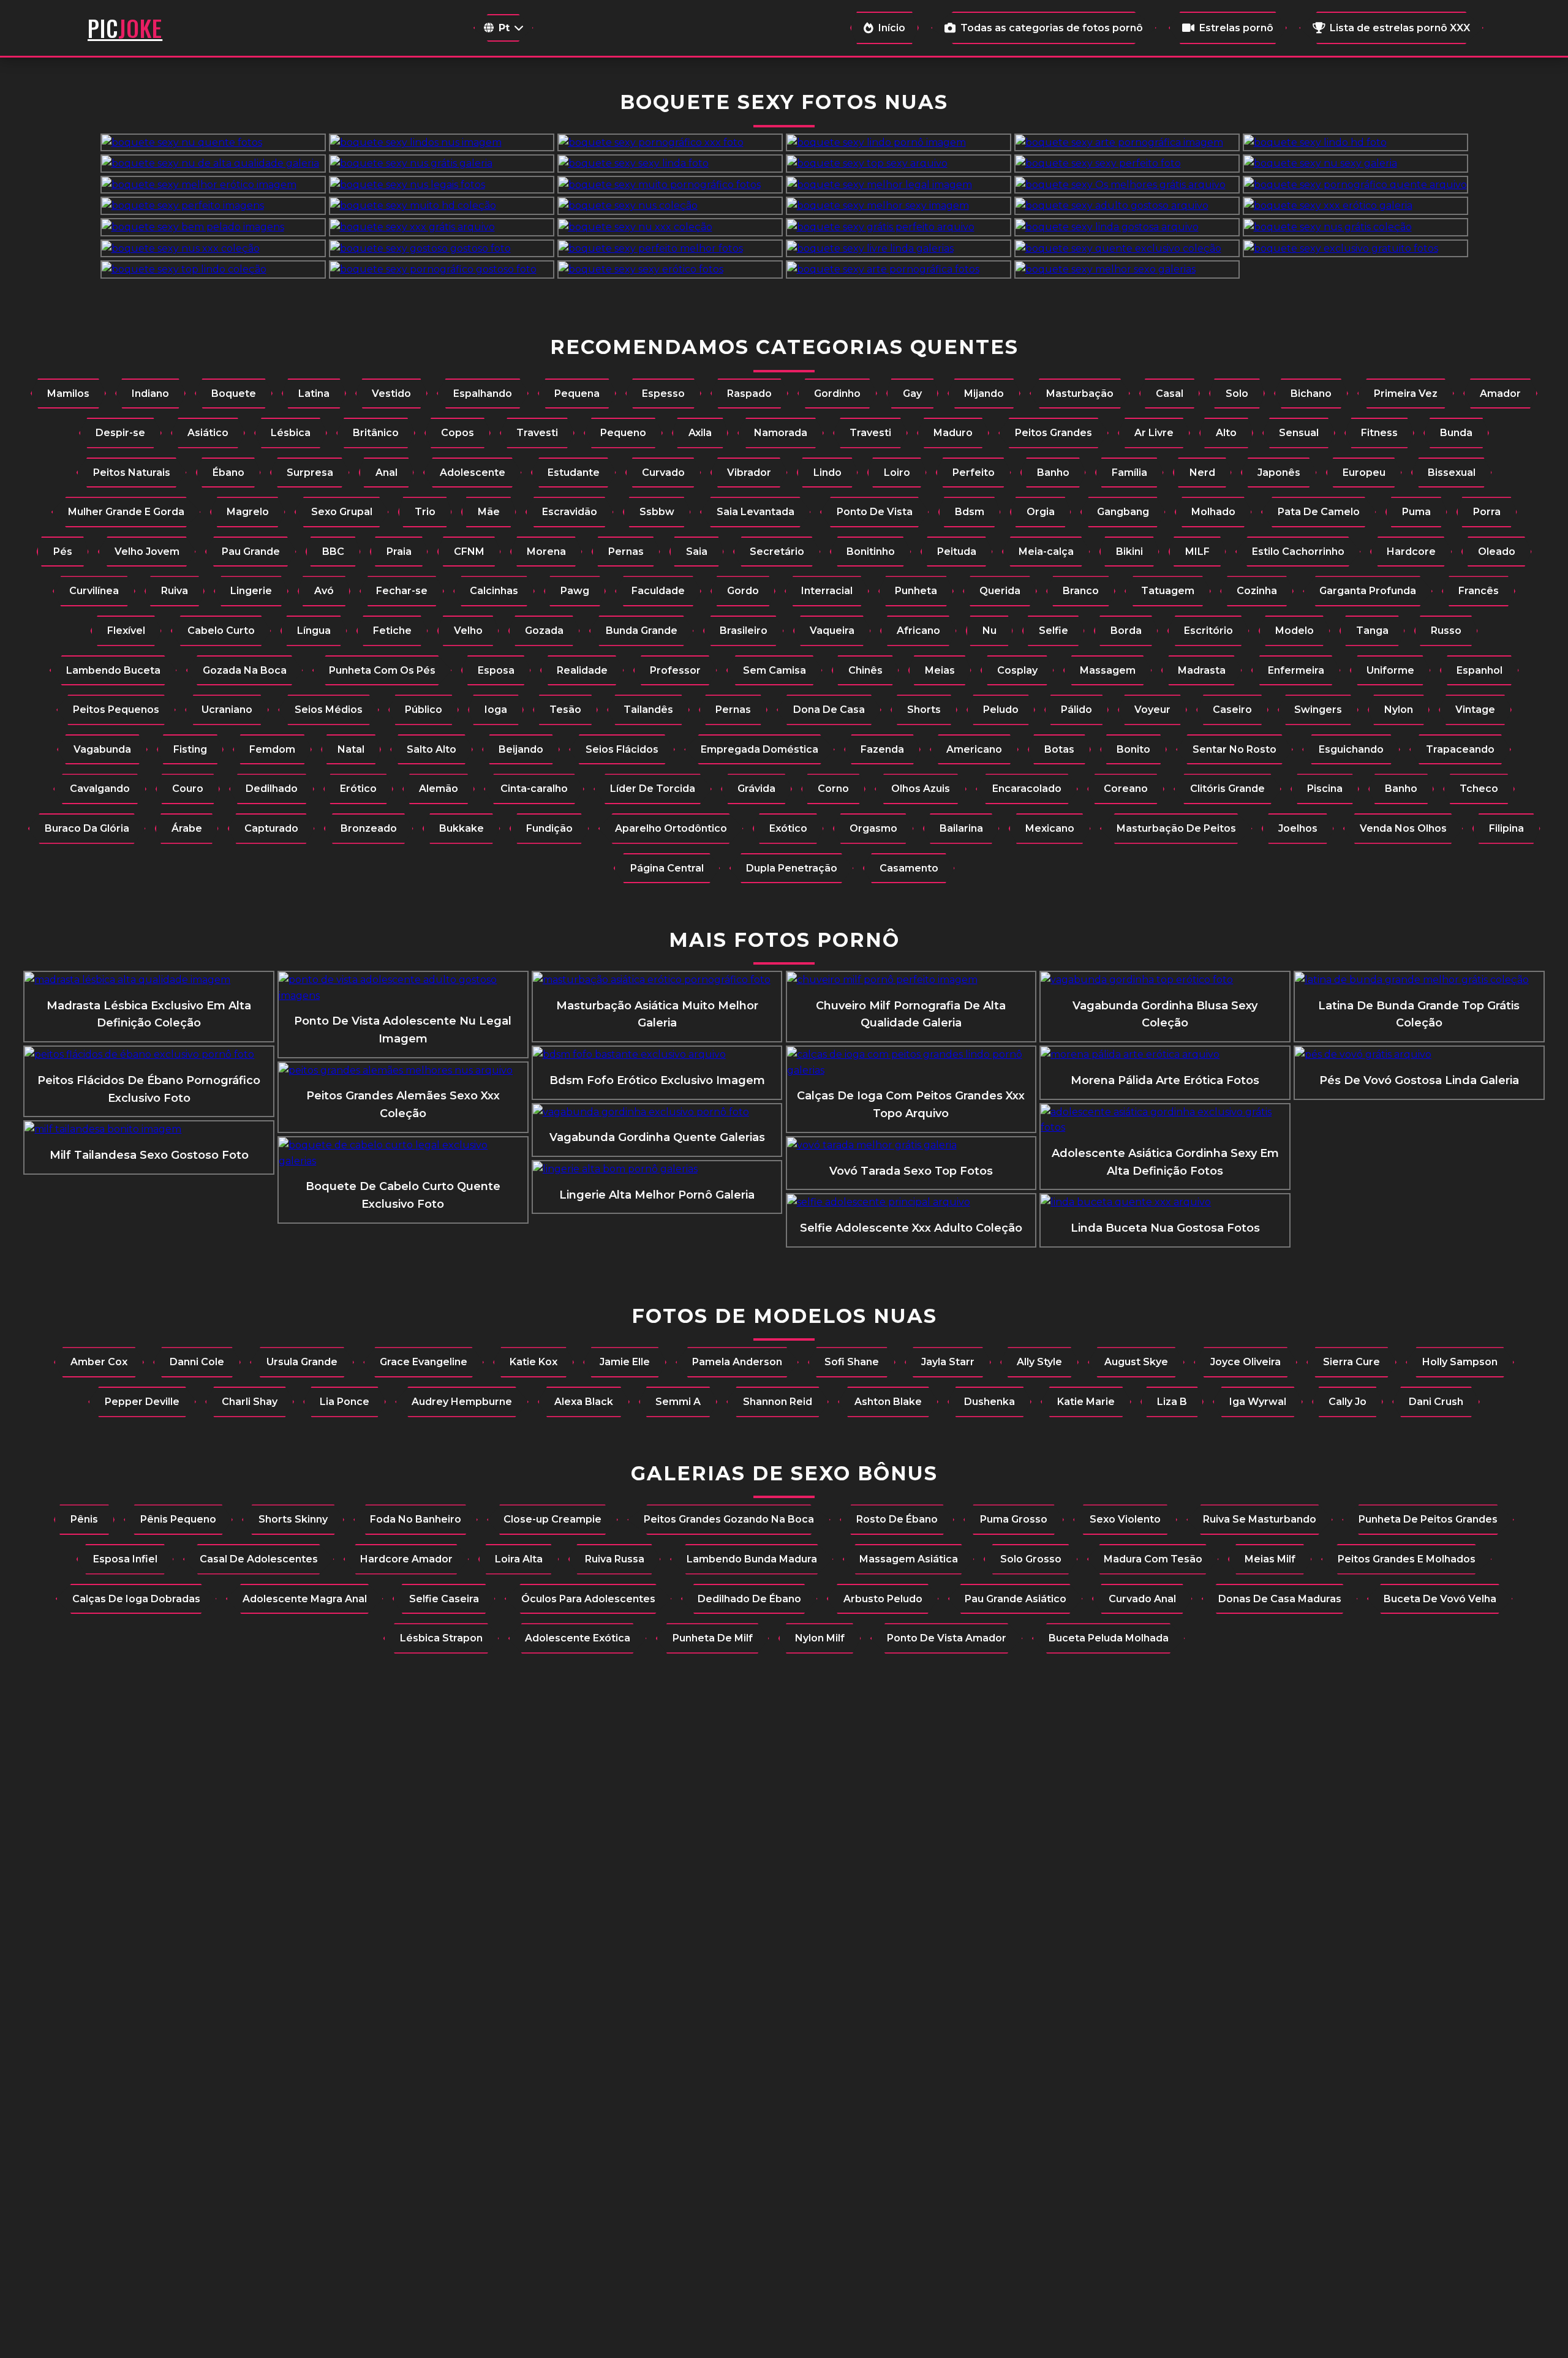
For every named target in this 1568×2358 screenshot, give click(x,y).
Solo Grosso (1031, 1559)
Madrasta (1202, 670)
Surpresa (310, 473)
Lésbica (291, 433)
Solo (1237, 394)
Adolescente (473, 473)
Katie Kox (533, 1362)
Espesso (663, 394)
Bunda (1456, 433)
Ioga (496, 710)
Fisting (190, 749)
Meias (940, 670)
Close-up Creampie (552, 1519)
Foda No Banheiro (416, 1519)
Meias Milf (1270, 1559)
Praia (399, 552)
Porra (1487, 512)
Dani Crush (1436, 1402)
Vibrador (749, 473)
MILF (1197, 552)
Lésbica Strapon (441, 1638)
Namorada (781, 433)
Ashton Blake (888, 1402)
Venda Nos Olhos (1403, 828)
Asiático (208, 433)
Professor (675, 670)
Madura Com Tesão (1153, 1559)
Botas (1059, 749)
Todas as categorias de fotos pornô (1052, 28)
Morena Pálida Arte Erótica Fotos (1165, 1080)
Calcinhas (494, 591)
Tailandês (648, 710)
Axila (700, 433)
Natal (351, 749)
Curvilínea (94, 591)
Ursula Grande (302, 1362)
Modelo (1295, 631)
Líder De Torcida (653, 789)
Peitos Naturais (132, 473)
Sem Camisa (775, 670)
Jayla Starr (948, 1362)
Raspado (749, 394)
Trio (425, 512)
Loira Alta (519, 1559)
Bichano (1311, 394)
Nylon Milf (820, 1638)
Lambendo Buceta (113, 670)
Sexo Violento (1125, 1519)
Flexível (126, 631)
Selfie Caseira (444, 1599)
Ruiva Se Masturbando (1260, 1519)
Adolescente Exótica (578, 1638)
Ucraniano (227, 710)
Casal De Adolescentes (259, 1559)
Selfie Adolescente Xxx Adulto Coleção (911, 1228)
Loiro (897, 473)
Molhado (1213, 512)
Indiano (150, 394)
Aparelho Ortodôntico (671, 828)
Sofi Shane (852, 1362)
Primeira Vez (1406, 394)
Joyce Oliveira (1246, 1362)
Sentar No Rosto (1234, 749)
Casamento (909, 868)
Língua (314, 631)
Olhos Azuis (921, 789)
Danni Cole (197, 1362)
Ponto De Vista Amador (947, 1638)
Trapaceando (1460, 749)
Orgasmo (873, 828)
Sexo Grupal (342, 512)
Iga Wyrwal (1258, 1402)
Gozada (544, 631)
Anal (386, 473)
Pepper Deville (142, 1402)
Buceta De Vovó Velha (1440, 1599)
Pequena (577, 394)
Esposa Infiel (125, 1559)
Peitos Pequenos (116, 710)
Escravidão (570, 512)
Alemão (439, 789)
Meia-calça (1046, 552)
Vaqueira (832, 631)
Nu (989, 631)
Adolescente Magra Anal (305, 1599)
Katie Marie (1086, 1402)
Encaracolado (1027, 789)
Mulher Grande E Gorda (126, 512)
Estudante (574, 473)
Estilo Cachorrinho (1298, 552)
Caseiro (1232, 710)
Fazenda (882, 749)
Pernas (626, 552)
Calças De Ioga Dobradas (136, 1599)
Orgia (1041, 512)
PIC (125, 28)
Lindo (827, 473)
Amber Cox (99, 1362)
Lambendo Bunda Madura (752, 1559)
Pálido (1076, 710)
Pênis (84, 1519)
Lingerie (251, 591)
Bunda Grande (642, 631)
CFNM (469, 552)
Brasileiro (744, 631)
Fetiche (392, 631)
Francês (1479, 591)
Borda (1126, 631)
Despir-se (120, 433)
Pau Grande (251, 552)
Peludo (1001, 710)
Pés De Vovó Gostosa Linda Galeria (1419, 1080)
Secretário (777, 552)
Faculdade (658, 591)
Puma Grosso (1014, 1519)
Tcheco (1479, 789)
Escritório (1208, 631)
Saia (697, 552)
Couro (188, 789)
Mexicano (1050, 828)
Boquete (234, 394)
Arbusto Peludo (883, 1599)
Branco (1081, 591)
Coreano (1126, 789)
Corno (833, 789)
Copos (458, 433)
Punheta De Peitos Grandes (1428, 1519)
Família (1129, 473)
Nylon (1399, 710)
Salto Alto (432, 749)
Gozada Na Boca (245, 670)
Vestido (391, 394)
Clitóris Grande (1227, 789)
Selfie (1053, 631)
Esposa (496, 670)
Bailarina (961, 828)
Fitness (1379, 433)
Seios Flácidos (622, 749)
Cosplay (1017, 670)
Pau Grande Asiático (1016, 1599)
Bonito (1133, 749)
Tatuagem (1168, 591)
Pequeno (623, 433)
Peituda (957, 552)
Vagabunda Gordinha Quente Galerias (657, 1137)
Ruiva (175, 591)
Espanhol (1479, 670)
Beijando (521, 749)
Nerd (1202, 473)
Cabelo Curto (221, 631)
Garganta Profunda (1368, 591)
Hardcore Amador (406, 1559)
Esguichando (1351, 749)
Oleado (1497, 552)
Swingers (1318, 710)
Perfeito (974, 473)
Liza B (1172, 1402)
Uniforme (1390, 670)
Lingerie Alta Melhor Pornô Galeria (657, 1195)
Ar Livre (1154, 433)
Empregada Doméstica (759, 749)
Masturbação (1080, 394)
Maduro (953, 433)
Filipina (1506, 828)
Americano (974, 749)
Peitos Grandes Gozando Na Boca (729, 1519)
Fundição (549, 828)
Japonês (1279, 473)
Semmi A (678, 1402)
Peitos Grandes (1053, 433)
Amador (1500, 394)
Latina (314, 394)
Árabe (187, 828)
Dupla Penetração (792, 868)
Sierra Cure (1351, 1362)
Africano (918, 631)
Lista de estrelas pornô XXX (1400, 28)
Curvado (663, 473)
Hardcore (1411, 552)
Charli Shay (250, 1402)
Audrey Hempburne (462, 1402)
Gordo (743, 591)
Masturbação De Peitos (1176, 828)
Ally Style (1039, 1362)
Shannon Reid (778, 1402)
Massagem (1108, 670)
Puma (1416, 512)
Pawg (575, 591)
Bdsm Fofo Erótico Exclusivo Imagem (657, 1080)
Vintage (1475, 710)
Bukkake (462, 828)
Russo (1446, 631)
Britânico (376, 433)
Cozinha (1257, 591)
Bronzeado (369, 828)
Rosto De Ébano (897, 1519)
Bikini (1129, 552)
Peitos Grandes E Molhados (1407, 1559)
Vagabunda (102, 749)
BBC (333, 552)
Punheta (916, 591)
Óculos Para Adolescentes (588, 1599)
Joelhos (1298, 828)
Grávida (756, 789)
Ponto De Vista (875, 512)
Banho (1053, 473)
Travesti (537, 433)
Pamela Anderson (737, 1362)
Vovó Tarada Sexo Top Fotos (911, 1171)
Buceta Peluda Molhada (1109, 1638)
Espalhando (483, 394)
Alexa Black (584, 1402)
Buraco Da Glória (87, 828)
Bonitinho (871, 552)
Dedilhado (272, 789)
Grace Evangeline (424, 1362)
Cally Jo (1347, 1402)
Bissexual (1452, 473)
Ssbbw (657, 512)
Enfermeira (1296, 670)
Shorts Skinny (293, 1519)
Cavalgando (100, 789)
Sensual (1299, 433)
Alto (1226, 433)
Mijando (984, 394)
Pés (63, 552)
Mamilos (68, 394)
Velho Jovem (147, 552)
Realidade (582, 670)
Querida (1000, 591)
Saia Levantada (756, 512)
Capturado (271, 828)
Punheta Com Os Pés (382, 670)
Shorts (924, 710)
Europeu (1364, 473)
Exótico (788, 828)
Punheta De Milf (713, 1638)
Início (892, 28)
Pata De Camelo (1319, 512)
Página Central (667, 868)
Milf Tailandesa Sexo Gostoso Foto (149, 1155)
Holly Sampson (1460, 1362)
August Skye (1136, 1362)
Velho (468, 631)
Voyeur (1152, 710)
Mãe (489, 512)
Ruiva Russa (615, 1559)
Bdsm (970, 512)
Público (424, 710)
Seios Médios (329, 710)
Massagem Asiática (909, 1559)
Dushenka (989, 1402)
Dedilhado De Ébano (749, 1599)
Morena (546, 552)
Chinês (865, 670)
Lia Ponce (345, 1402)
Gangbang (1123, 512)
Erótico (358, 789)
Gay (912, 394)
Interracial (827, 591)
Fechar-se (402, 591)
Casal (1170, 394)
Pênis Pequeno (178, 1519)
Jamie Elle (625, 1362)
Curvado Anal (1142, 1599)
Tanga (1372, 631)
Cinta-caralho (534, 789)
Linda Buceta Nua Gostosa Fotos (1165, 1228)
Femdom (272, 749)
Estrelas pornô (1236, 28)
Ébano (228, 473)
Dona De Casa (829, 710)
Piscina (1325, 789)
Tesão (565, 710)
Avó (324, 591)
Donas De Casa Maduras (1280, 1599)
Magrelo (248, 512)
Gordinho (837, 394)
